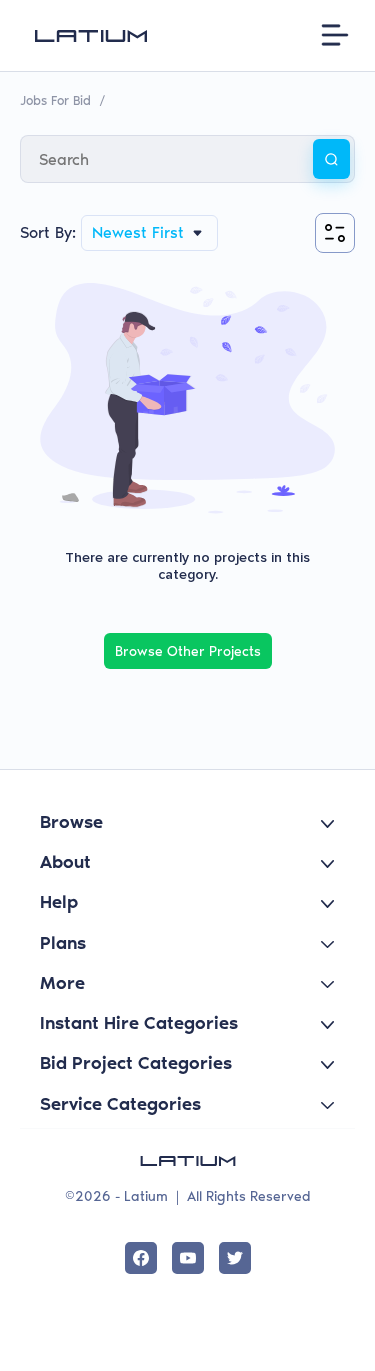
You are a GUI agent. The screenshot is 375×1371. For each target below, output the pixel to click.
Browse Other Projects (188, 651)
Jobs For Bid (55, 100)
